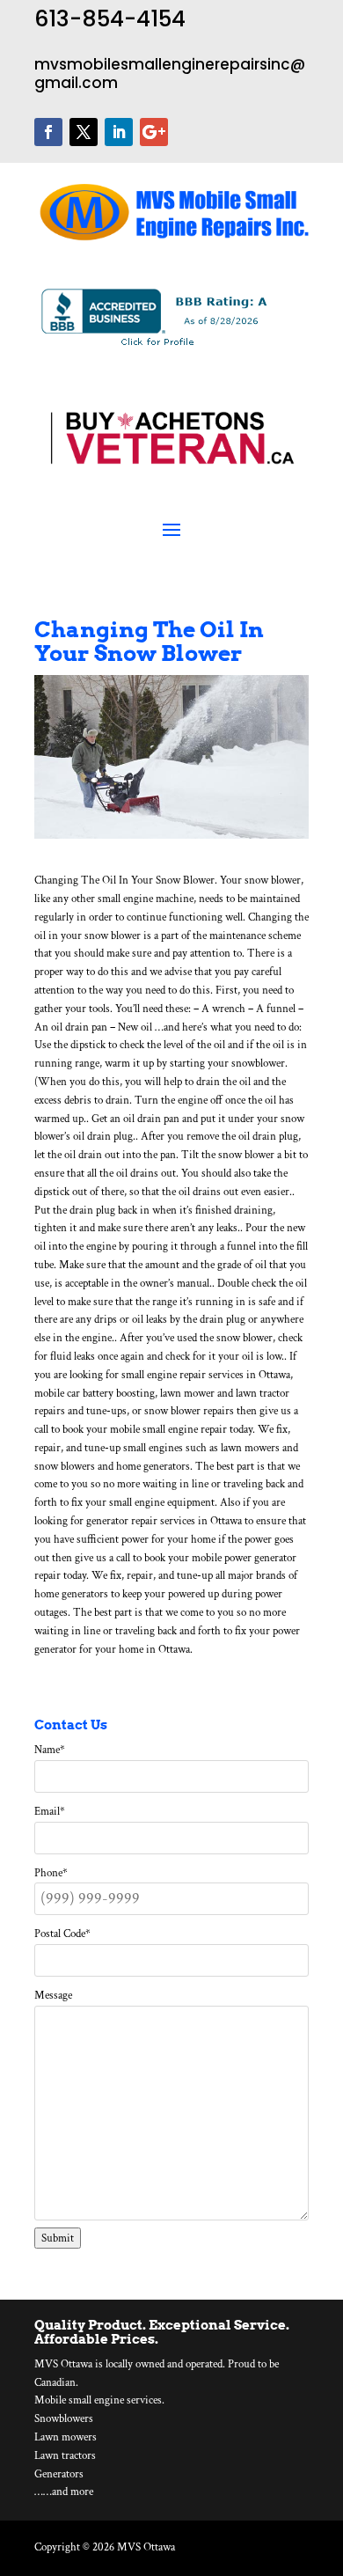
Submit (58, 2238)
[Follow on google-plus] (154, 132)
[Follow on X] (84, 132)
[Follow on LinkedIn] (119, 132)
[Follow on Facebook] (48, 132)
